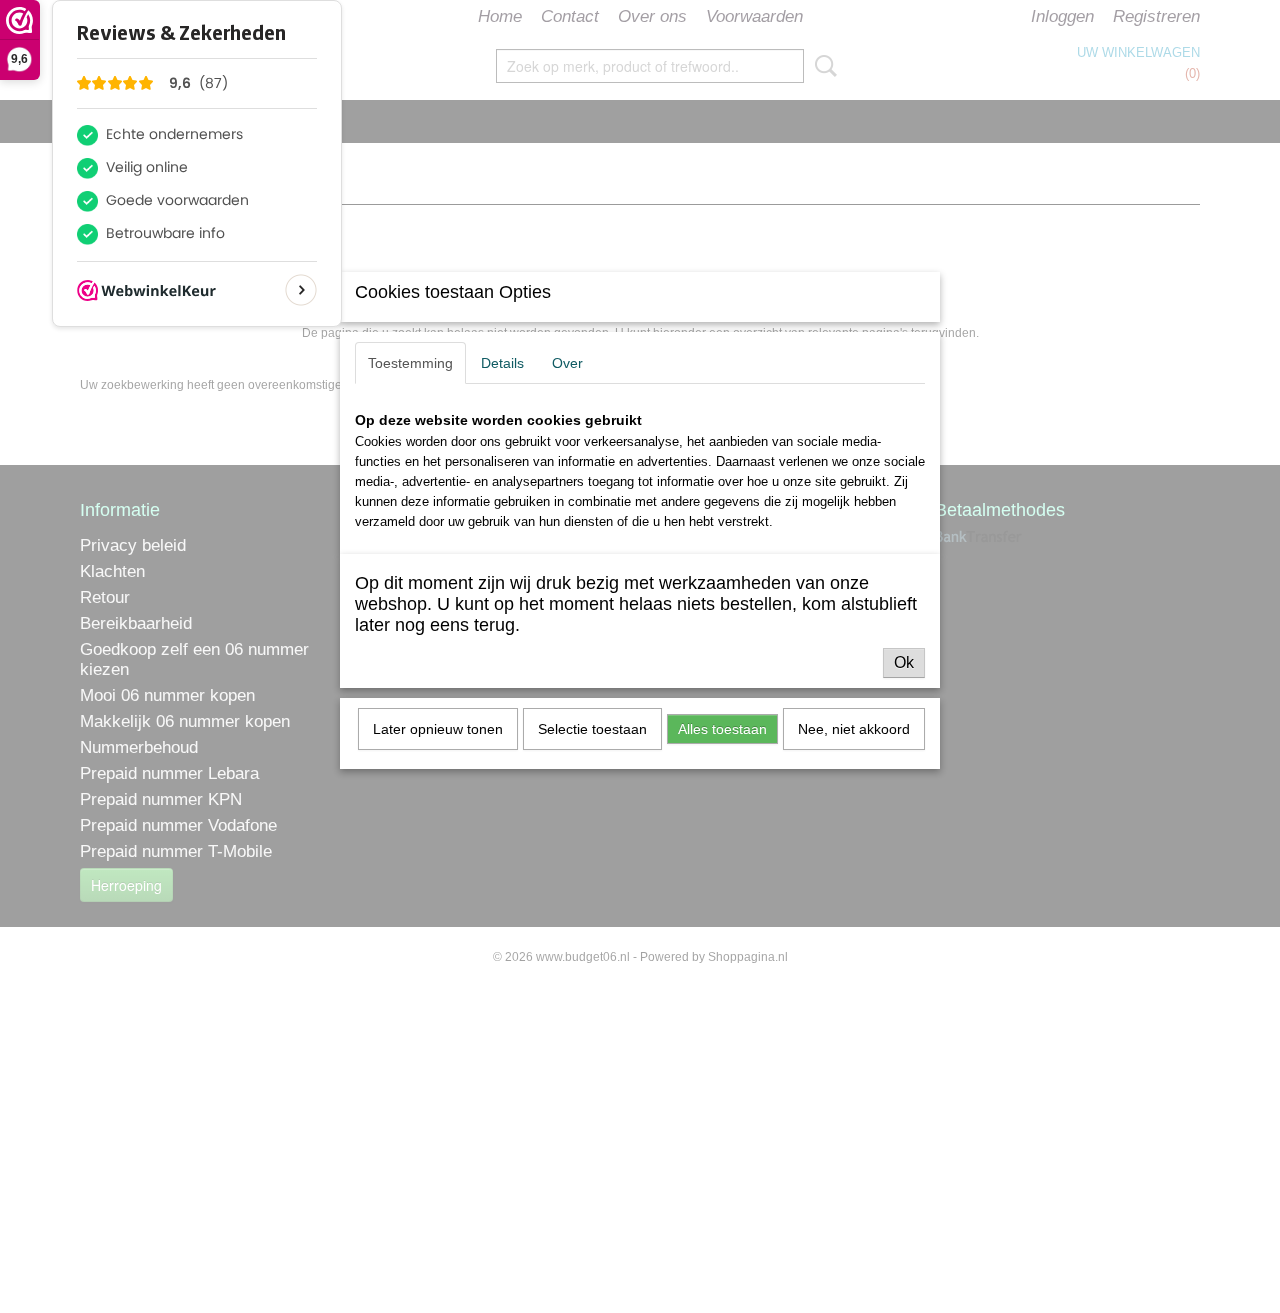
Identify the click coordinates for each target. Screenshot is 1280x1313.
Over (567, 363)
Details (502, 363)
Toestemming (410, 363)
